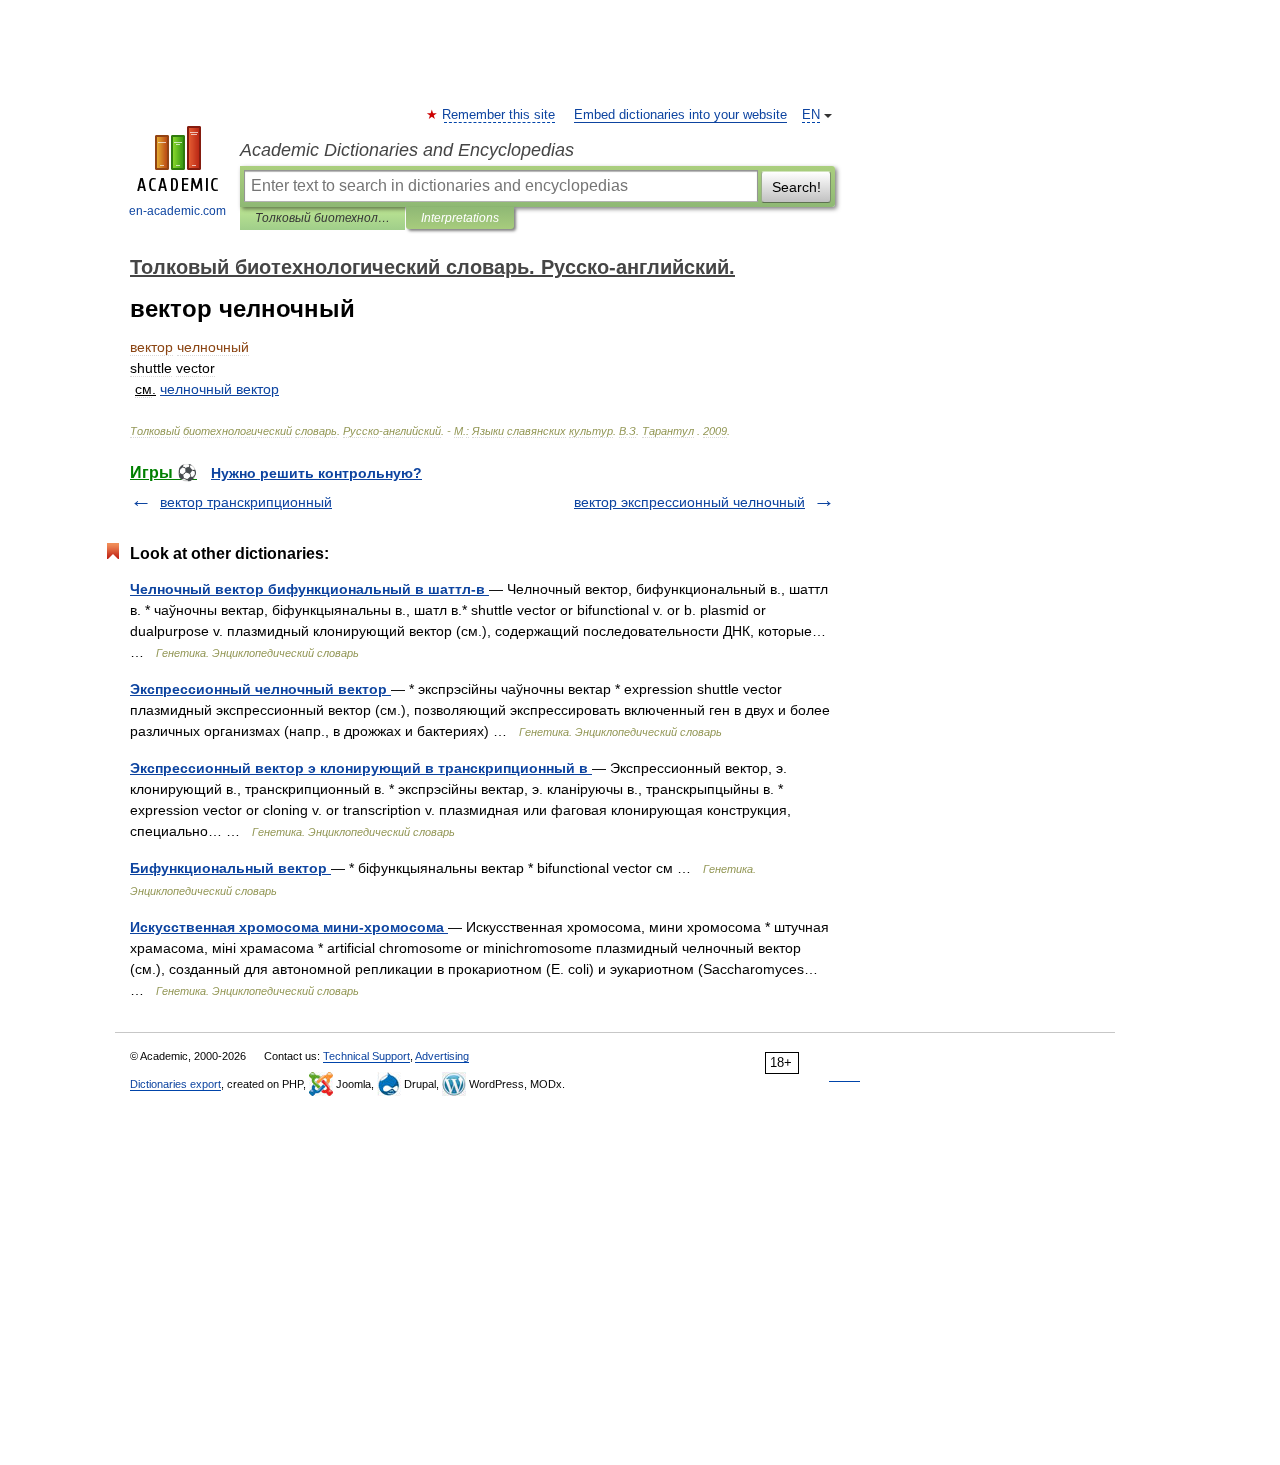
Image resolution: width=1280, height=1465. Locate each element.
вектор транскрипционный (246, 502)
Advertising (442, 1056)
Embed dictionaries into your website (680, 115)
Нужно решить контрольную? (316, 473)
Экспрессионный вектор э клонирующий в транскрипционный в (361, 768)
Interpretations (460, 218)
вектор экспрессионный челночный (689, 502)
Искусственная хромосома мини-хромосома (289, 927)
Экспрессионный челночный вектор (260, 689)
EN (811, 115)
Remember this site (499, 115)
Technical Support (366, 1056)
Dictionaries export (175, 1084)
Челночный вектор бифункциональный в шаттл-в (309, 589)
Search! (796, 187)
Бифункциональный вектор (230, 868)
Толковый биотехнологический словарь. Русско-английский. (322, 218)
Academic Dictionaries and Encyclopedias (407, 150)
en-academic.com (177, 211)
